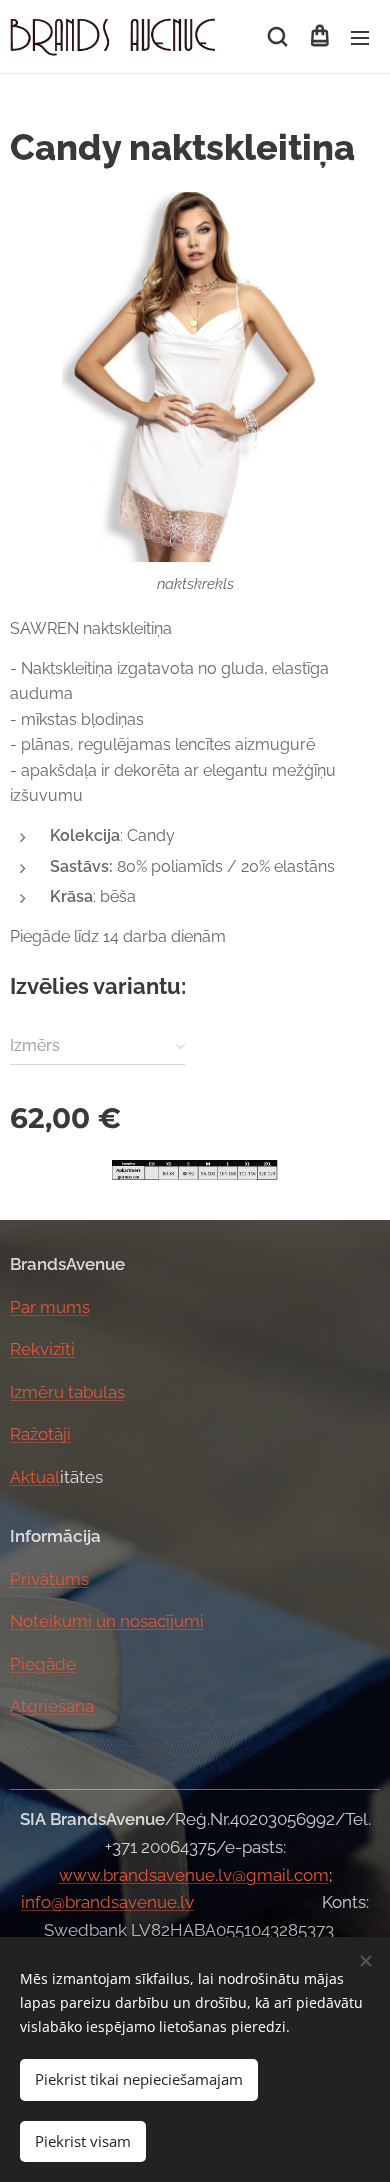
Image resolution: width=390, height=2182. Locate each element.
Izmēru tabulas (67, 1392)
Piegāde (43, 1664)
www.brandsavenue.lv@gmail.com (194, 1875)
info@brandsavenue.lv (107, 1902)
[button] (277, 37)
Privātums (49, 1579)
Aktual (35, 1477)
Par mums (50, 1307)
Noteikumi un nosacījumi (107, 1621)
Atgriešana (52, 1706)
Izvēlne (360, 37)
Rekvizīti (42, 1349)
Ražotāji (40, 1434)
